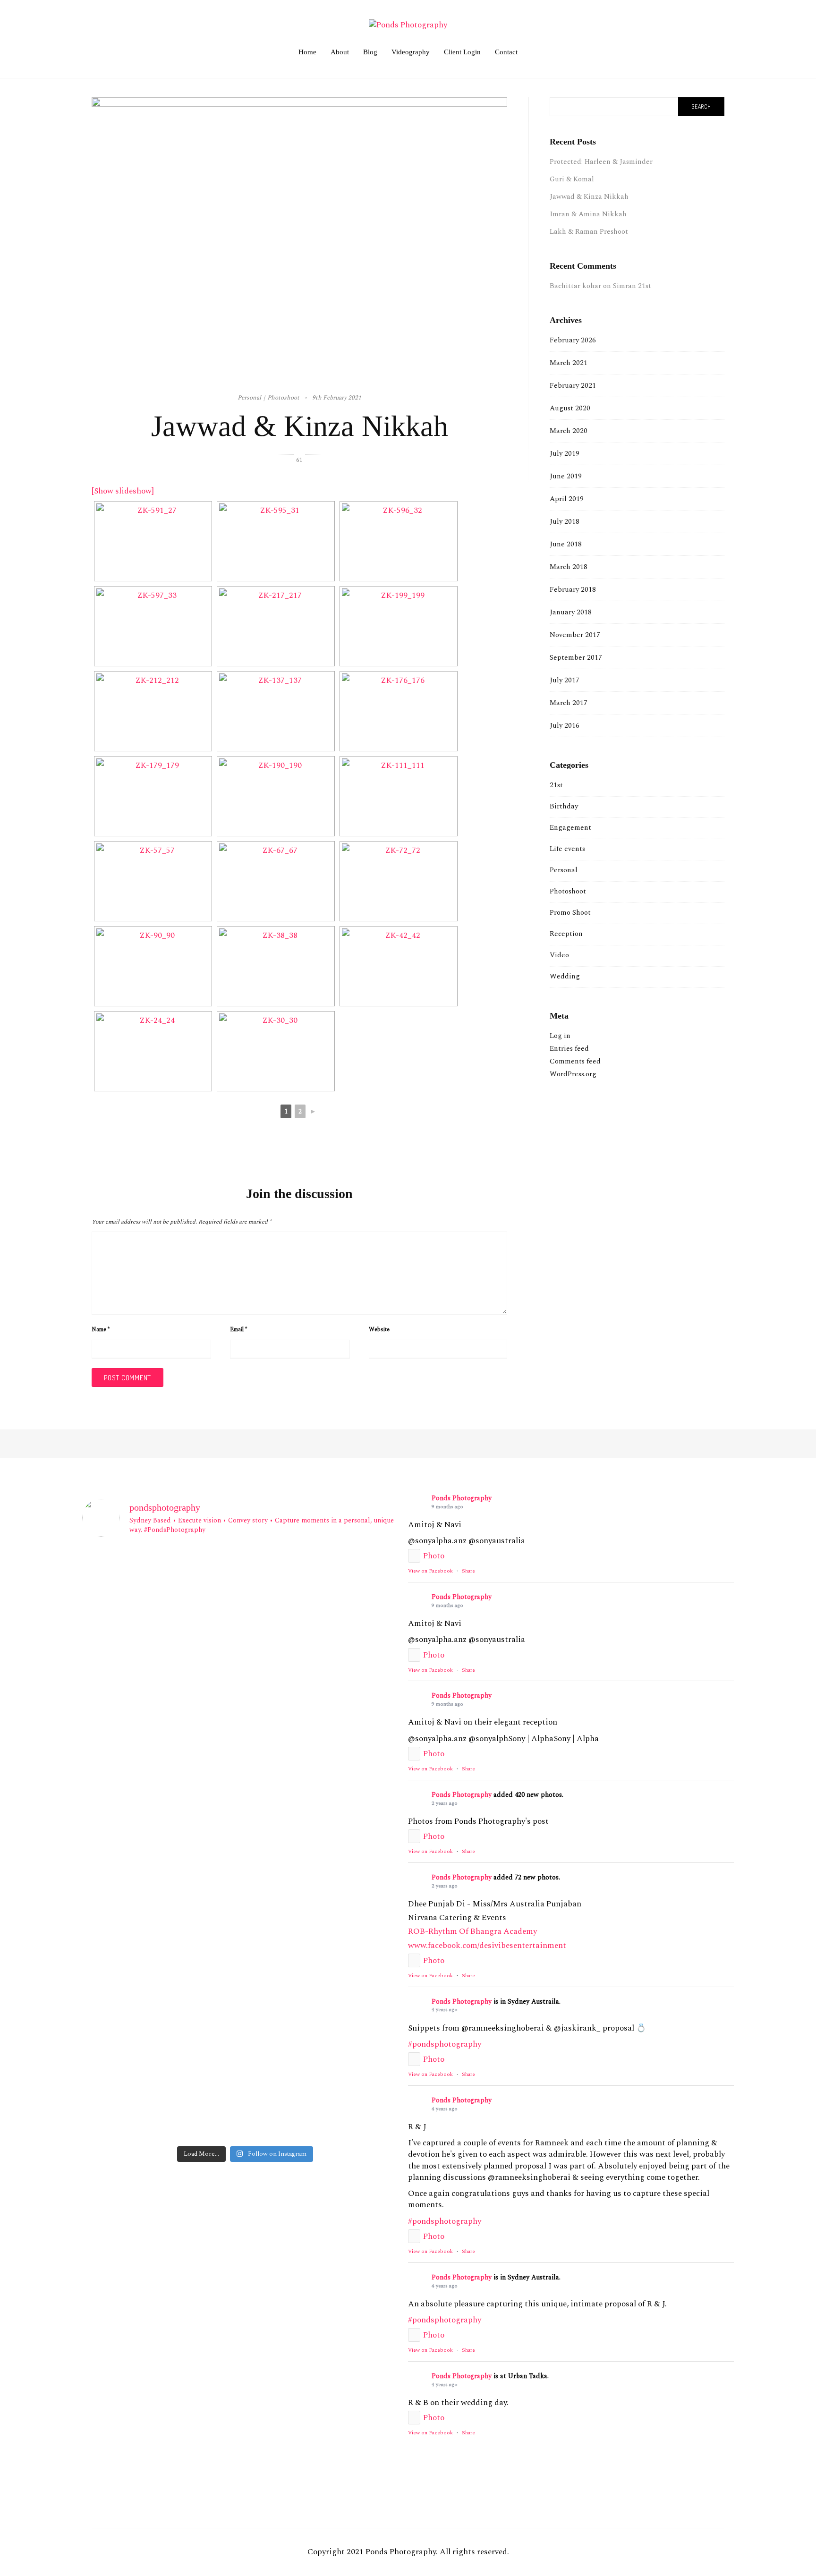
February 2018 (573, 590)
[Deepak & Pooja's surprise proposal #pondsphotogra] (135, 1923)
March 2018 (569, 567)
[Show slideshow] (123, 491)
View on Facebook (430, 1571)
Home (307, 52)
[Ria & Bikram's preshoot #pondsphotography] (245, 1968)
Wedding (565, 976)
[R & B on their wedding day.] (135, 1879)
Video (559, 955)
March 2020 (569, 431)
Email (238, 1330)
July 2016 (565, 726)
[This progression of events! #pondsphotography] (135, 2042)
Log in (560, 1036)
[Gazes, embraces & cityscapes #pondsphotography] (245, 2098)
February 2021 (573, 386)
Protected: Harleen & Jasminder (601, 162)
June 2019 (566, 476)
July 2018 (565, 522)
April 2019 (567, 499)
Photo (434, 1556)
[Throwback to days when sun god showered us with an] (355, 1991)
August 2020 (570, 408)
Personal (564, 870)
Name (101, 1330)
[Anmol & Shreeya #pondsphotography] (355, 2042)
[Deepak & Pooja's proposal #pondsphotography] (355, 1917)
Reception (566, 934)
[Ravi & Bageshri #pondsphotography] (245, 1879)
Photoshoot (568, 891)
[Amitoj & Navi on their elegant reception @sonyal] (355, 1594)
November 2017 (575, 635)
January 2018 (571, 612)
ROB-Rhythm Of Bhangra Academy (472, 1931)
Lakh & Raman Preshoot (589, 232)
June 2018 (566, 544)
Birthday (564, 806)
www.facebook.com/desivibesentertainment (487, 1946)
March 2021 (569, 363)
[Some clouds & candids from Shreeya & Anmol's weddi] (245, 2053)
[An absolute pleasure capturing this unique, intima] (355, 1667)
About (340, 52)
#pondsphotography (445, 2044)
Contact (506, 52)
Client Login (462, 52)
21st (556, 785)
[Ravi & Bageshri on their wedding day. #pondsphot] (355, 1884)
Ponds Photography (462, 1498)
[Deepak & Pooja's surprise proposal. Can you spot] (245, 1929)
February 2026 (573, 340)
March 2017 (569, 703)
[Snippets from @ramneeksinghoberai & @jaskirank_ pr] (135, 1667)
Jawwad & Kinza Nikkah (589, 197)
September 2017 (576, 658)
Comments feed (575, 1061)
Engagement (570, 828)
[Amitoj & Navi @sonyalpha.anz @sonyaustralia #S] (245, 1588)
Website (379, 1330)
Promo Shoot (570, 913)
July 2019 (565, 454)
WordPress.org (573, 1074)
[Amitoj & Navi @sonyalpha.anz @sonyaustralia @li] (135, 1588)
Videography (411, 52)
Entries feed (569, 1049)
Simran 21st (632, 286)
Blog (370, 52)
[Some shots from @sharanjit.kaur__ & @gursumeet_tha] (135, 2109)
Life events (567, 849)
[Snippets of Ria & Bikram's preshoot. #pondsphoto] (135, 1974)
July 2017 (565, 680)
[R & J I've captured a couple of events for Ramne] (245, 1753)
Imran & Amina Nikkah (588, 214)
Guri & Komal (572, 179)
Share (468, 1571)
